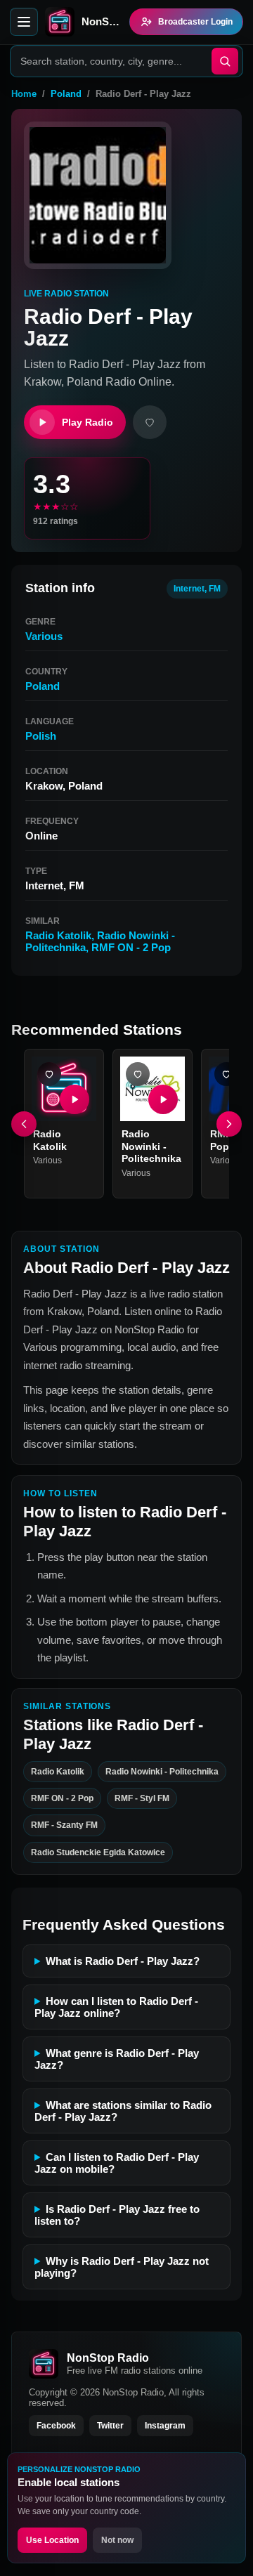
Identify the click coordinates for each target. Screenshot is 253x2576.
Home (24, 94)
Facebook (56, 2426)
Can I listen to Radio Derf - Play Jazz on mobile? (117, 2163)
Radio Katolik (58, 935)
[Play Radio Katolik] (74, 1099)
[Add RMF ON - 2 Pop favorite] (226, 1074)
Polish (41, 736)
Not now (117, 2540)
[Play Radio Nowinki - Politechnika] (163, 1099)
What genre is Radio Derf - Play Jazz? (117, 2059)
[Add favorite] (150, 422)
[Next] (229, 1124)
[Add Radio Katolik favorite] (49, 1074)
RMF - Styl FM (142, 1798)
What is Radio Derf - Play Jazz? (123, 1961)
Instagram (165, 2426)
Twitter (110, 2426)
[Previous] (24, 1124)
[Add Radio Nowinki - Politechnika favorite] (138, 1074)
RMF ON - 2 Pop (131, 947)
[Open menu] (24, 22)
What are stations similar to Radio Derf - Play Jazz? (123, 2111)
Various (44, 636)
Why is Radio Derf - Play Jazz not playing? (122, 2267)
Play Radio (87, 422)
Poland (66, 94)
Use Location (52, 2540)
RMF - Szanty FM (64, 1826)
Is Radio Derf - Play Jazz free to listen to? (117, 2215)
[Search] (225, 61)
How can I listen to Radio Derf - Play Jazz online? (116, 2007)
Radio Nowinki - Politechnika (151, 1146)
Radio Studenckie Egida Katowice (98, 1852)
